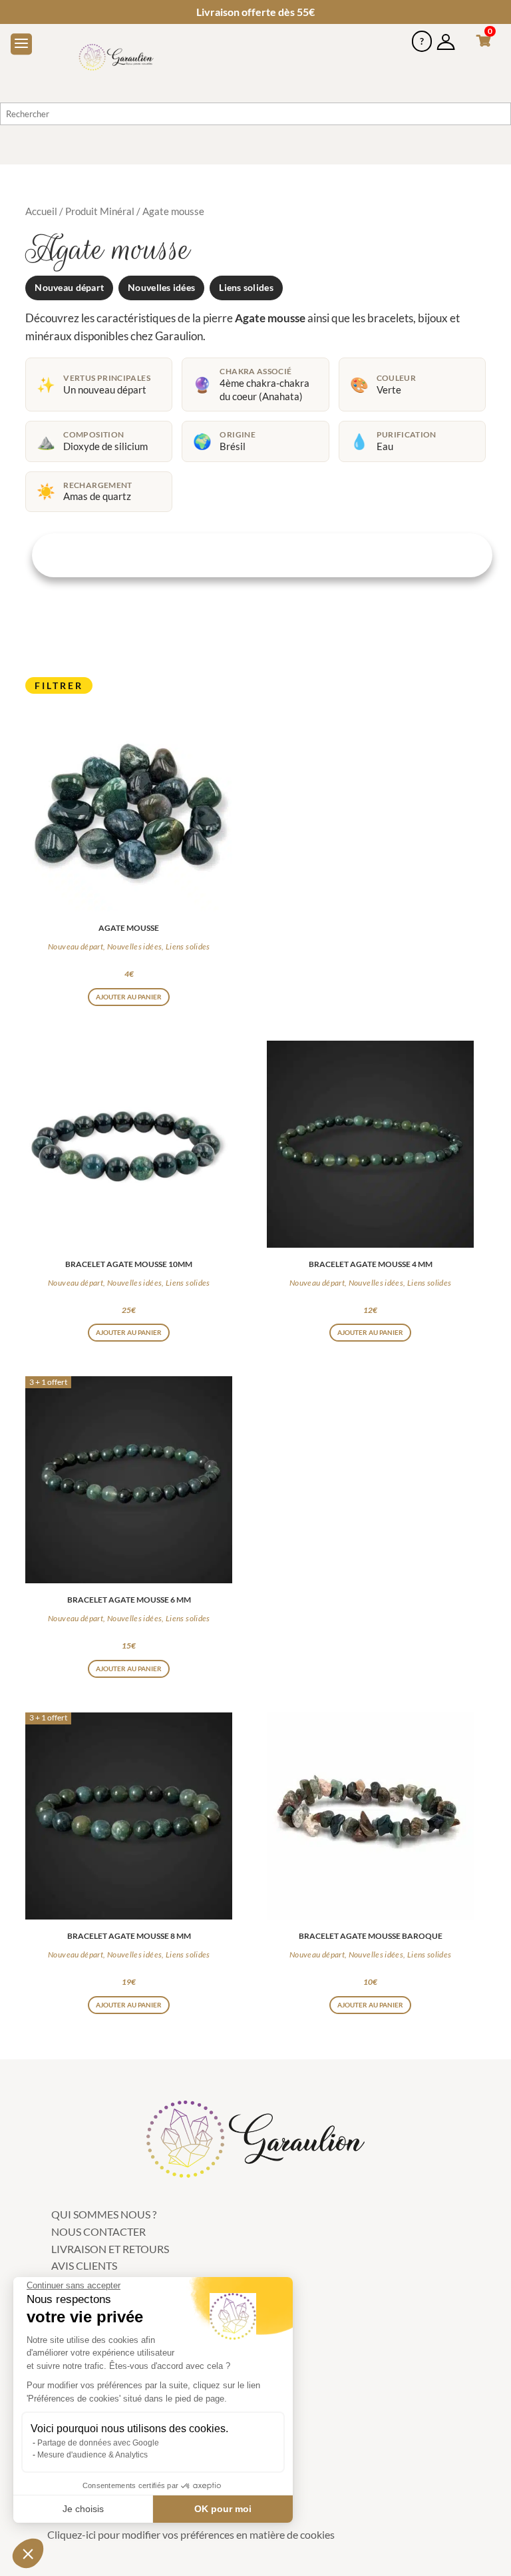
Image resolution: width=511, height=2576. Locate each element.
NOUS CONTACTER (98, 2231)
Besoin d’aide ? (422, 36)
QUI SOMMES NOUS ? (104, 2214)
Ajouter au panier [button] (129, 997)
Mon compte (446, 36)
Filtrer (59, 685)
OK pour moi (223, 2509)
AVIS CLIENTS (84, 2265)
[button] (28, 2553)
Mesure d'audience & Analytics (92, 2455)
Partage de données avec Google (98, 2443)
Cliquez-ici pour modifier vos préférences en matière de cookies (191, 2534)
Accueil (41, 211)
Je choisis (83, 2509)
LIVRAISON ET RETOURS (110, 2249)
